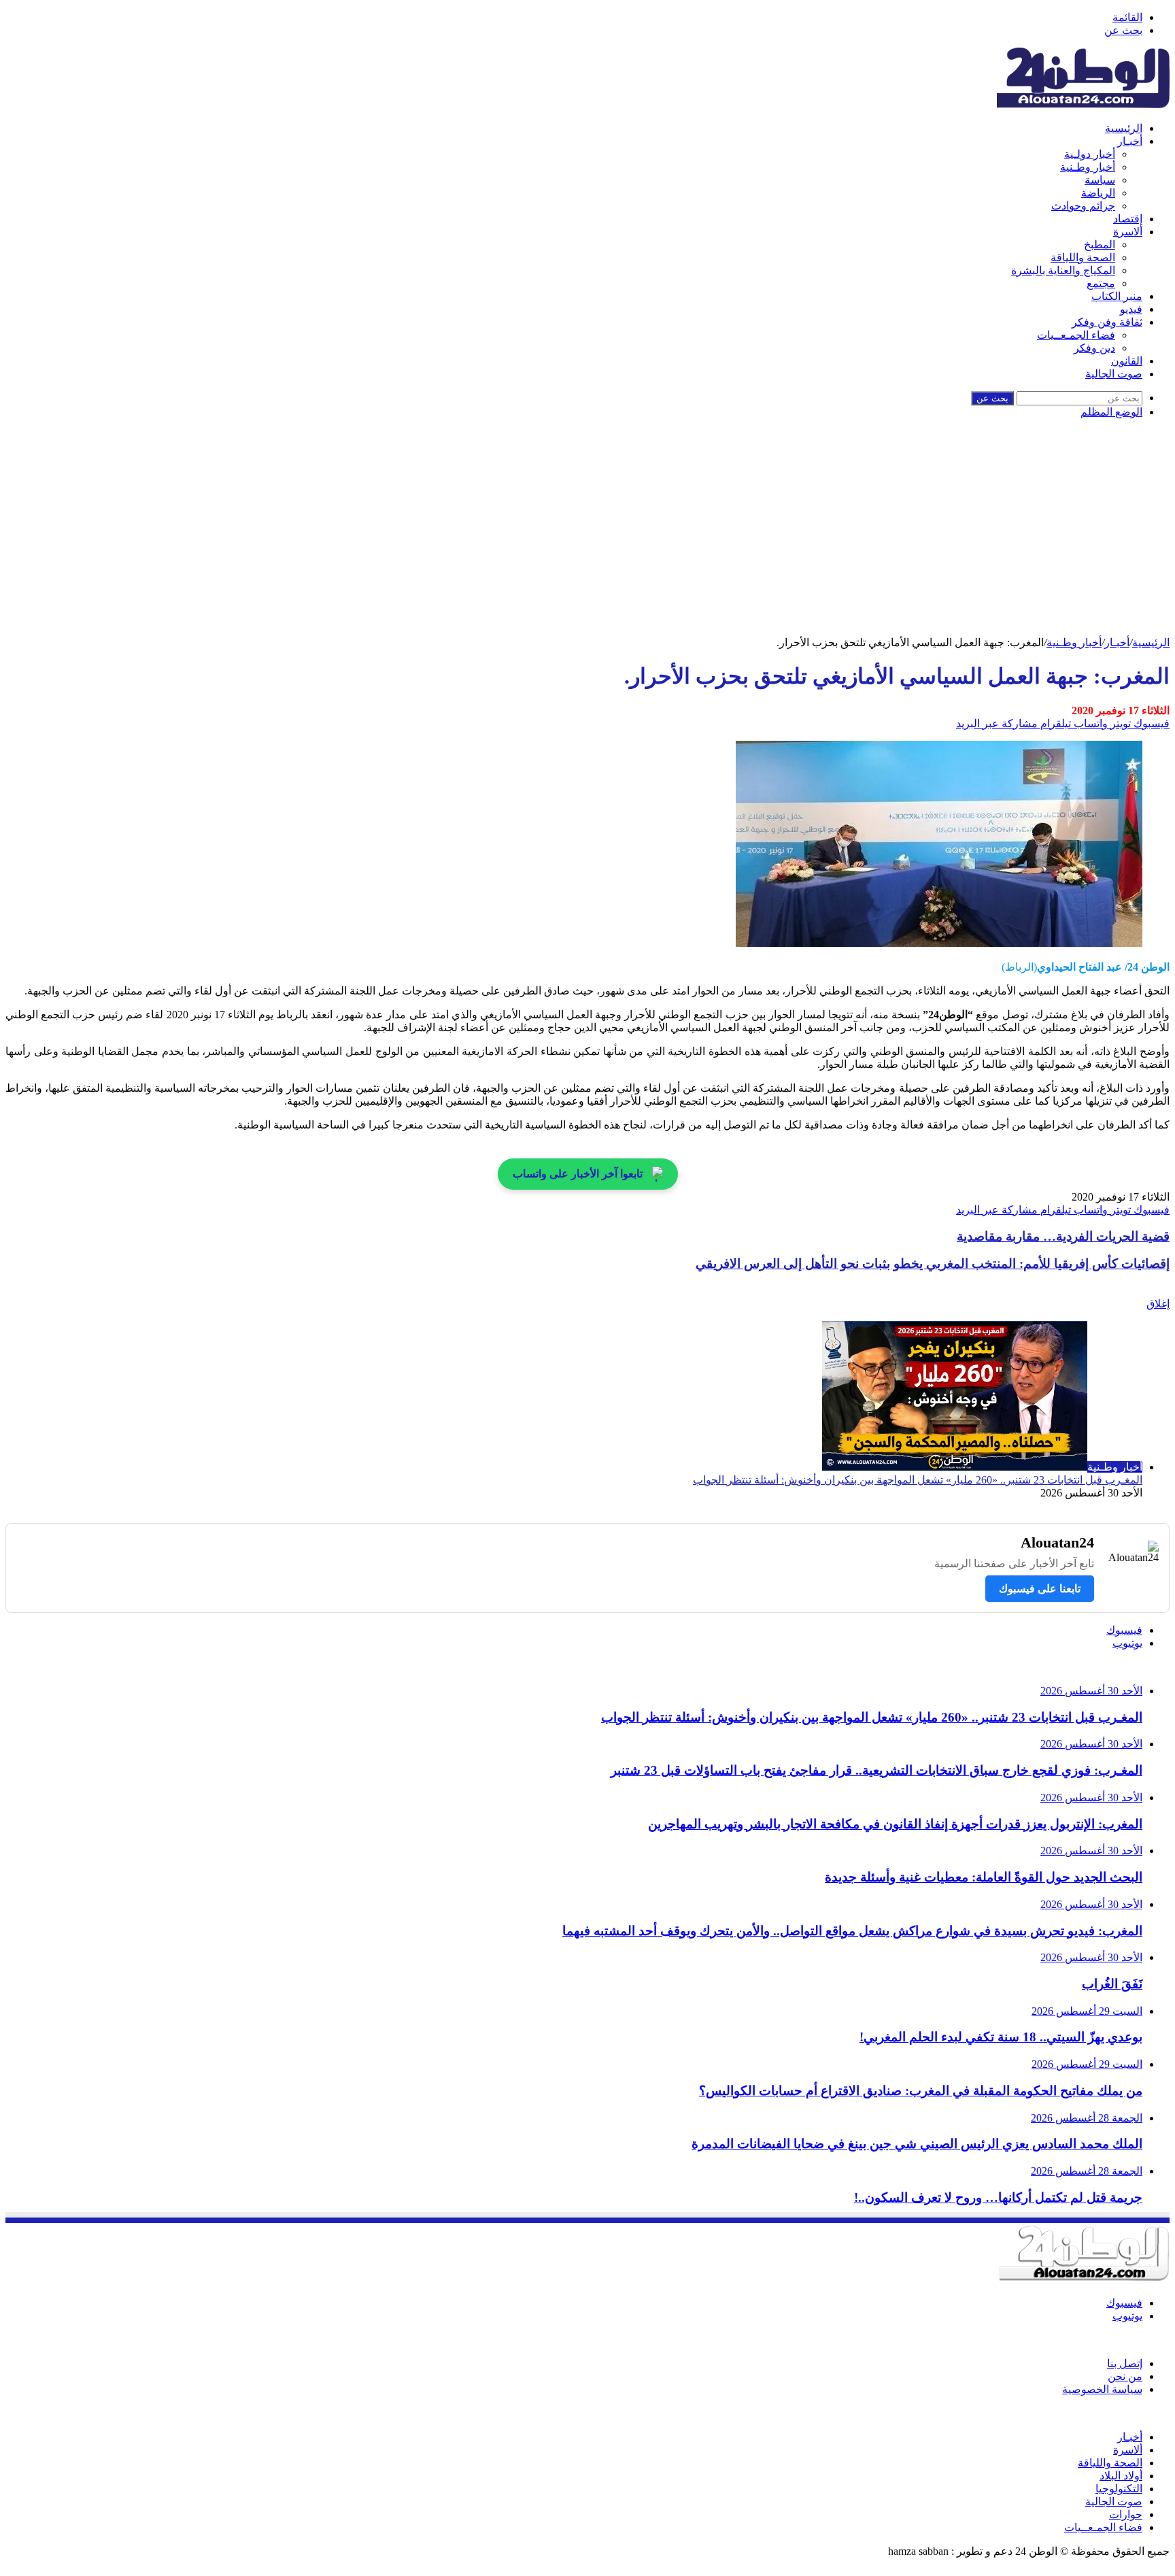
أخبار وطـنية (1088, 167)
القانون (1127, 361)
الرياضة (1098, 193)
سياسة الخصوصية (1102, 2389)
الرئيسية (1124, 128)
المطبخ (1100, 245)
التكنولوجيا (1119, 2489)
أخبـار (1130, 141)
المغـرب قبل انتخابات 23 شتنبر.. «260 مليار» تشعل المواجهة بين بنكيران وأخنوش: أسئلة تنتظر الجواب (918, 1480)
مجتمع (1101, 283)
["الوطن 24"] (1083, 104)
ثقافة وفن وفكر (1107, 322)
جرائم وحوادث (1083, 206)
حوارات (1126, 2514)
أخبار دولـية (1090, 154)
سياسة (1100, 180)
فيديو (1131, 309)
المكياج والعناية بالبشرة (1063, 270)
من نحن (1125, 2376)
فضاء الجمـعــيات (1076, 335)
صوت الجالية (1114, 374)
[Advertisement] (587, 534)
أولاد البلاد (1121, 2476)
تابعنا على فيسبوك (1040, 1589)
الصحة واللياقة (1083, 257)
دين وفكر (1094, 348)
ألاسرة (1128, 232)
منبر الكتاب (1117, 296)
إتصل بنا (1125, 2363)
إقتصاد (1128, 219)
